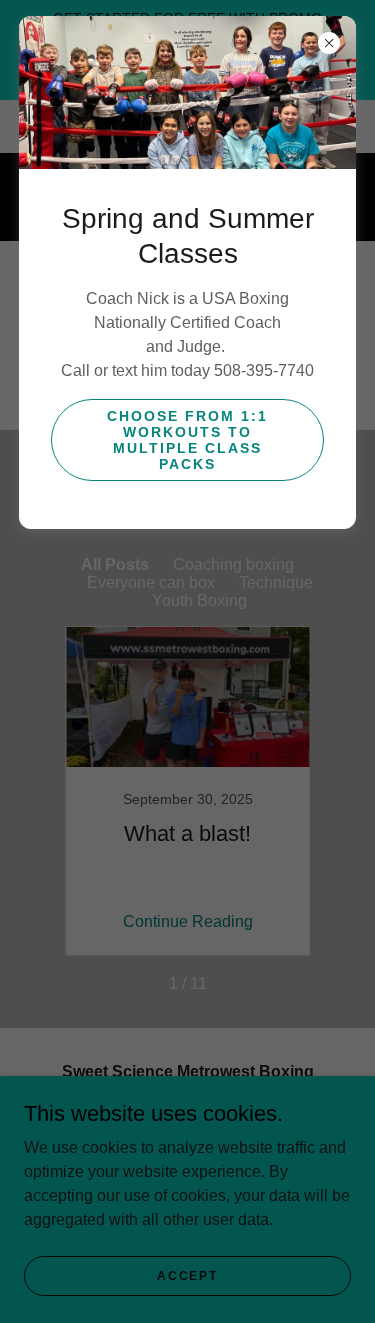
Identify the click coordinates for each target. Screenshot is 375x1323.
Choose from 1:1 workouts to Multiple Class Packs (187, 440)
